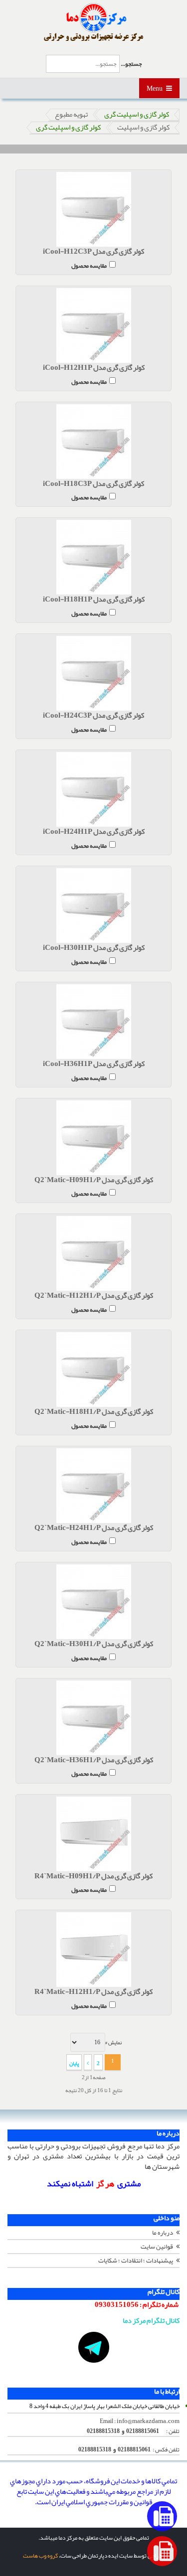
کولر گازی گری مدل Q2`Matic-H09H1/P (94, 1180)
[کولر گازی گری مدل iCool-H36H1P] (93, 1022)
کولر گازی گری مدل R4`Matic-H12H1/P (93, 1992)
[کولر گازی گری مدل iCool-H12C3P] (93, 209)
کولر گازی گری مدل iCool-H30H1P (94, 948)
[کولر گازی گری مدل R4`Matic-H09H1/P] (93, 1834)
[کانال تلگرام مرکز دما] (93, 2347)
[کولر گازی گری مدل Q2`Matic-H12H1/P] (93, 1253)
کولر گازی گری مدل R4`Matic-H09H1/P (93, 1877)
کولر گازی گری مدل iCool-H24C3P (93, 716)
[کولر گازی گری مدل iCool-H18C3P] (93, 442)
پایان (74, 2063)
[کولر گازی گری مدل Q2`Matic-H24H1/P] (93, 1486)
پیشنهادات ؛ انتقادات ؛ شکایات (136, 2261)
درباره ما (163, 2233)
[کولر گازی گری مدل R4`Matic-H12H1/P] (93, 1950)
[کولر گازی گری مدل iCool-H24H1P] (93, 789)
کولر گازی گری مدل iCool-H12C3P (93, 252)
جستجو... (131, 64)
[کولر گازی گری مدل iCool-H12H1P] (93, 325)
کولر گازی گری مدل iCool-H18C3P (93, 484)
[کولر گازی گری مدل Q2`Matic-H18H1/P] (93, 1369)
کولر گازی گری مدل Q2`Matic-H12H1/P (94, 1296)
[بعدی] (88, 2062)
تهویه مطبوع (71, 115)
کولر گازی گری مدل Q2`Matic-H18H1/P (94, 1412)
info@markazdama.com (148, 2421)
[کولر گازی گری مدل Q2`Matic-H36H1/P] (93, 1718)
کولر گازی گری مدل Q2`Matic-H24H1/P (94, 1528)
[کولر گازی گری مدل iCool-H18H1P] (93, 557)
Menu (155, 88)
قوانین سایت (157, 2247)
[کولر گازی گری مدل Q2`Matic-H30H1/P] (93, 1602)
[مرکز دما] (93, 22)
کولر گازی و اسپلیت (143, 128)
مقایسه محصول (89, 265)
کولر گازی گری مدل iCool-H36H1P (94, 1064)
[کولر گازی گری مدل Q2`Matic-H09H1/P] (93, 1138)
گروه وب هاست (40, 2556)
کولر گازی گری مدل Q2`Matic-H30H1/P (94, 1644)
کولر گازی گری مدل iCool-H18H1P (94, 600)
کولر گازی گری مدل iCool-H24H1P (94, 832)
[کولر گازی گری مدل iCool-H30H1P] (93, 906)
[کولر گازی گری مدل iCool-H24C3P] (93, 673)
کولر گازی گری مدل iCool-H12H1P (94, 368)
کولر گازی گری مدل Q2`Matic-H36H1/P (94, 1760)
